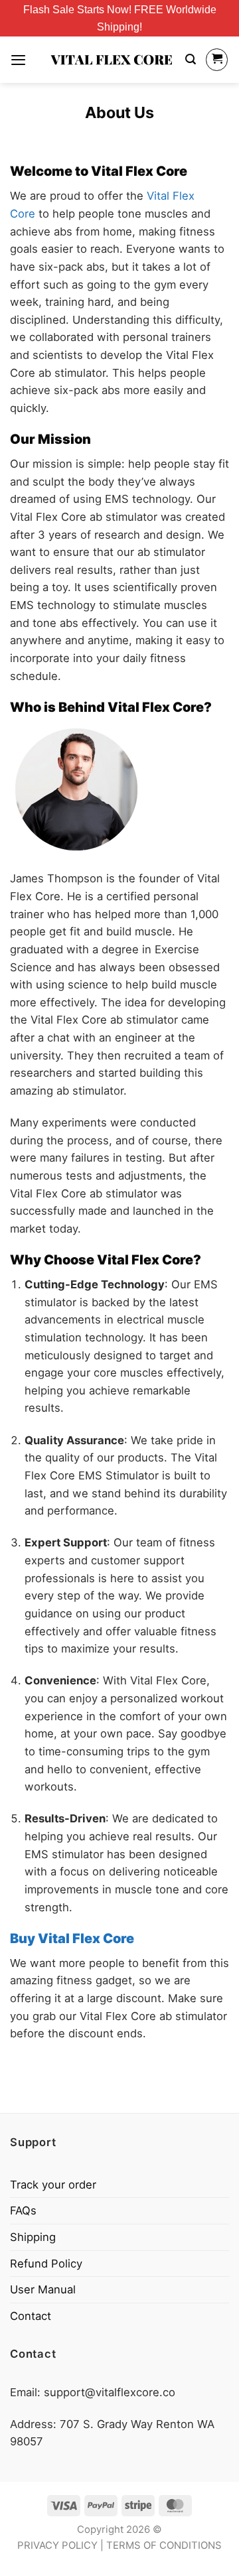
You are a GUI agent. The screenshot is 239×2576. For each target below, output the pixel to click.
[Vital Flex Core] (112, 60)
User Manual (43, 2289)
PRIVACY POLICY (57, 2545)
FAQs (23, 2210)
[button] (18, 60)
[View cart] (217, 59)
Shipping (33, 2237)
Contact (31, 2316)
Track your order (53, 2185)
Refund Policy (46, 2264)
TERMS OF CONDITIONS (164, 2545)
